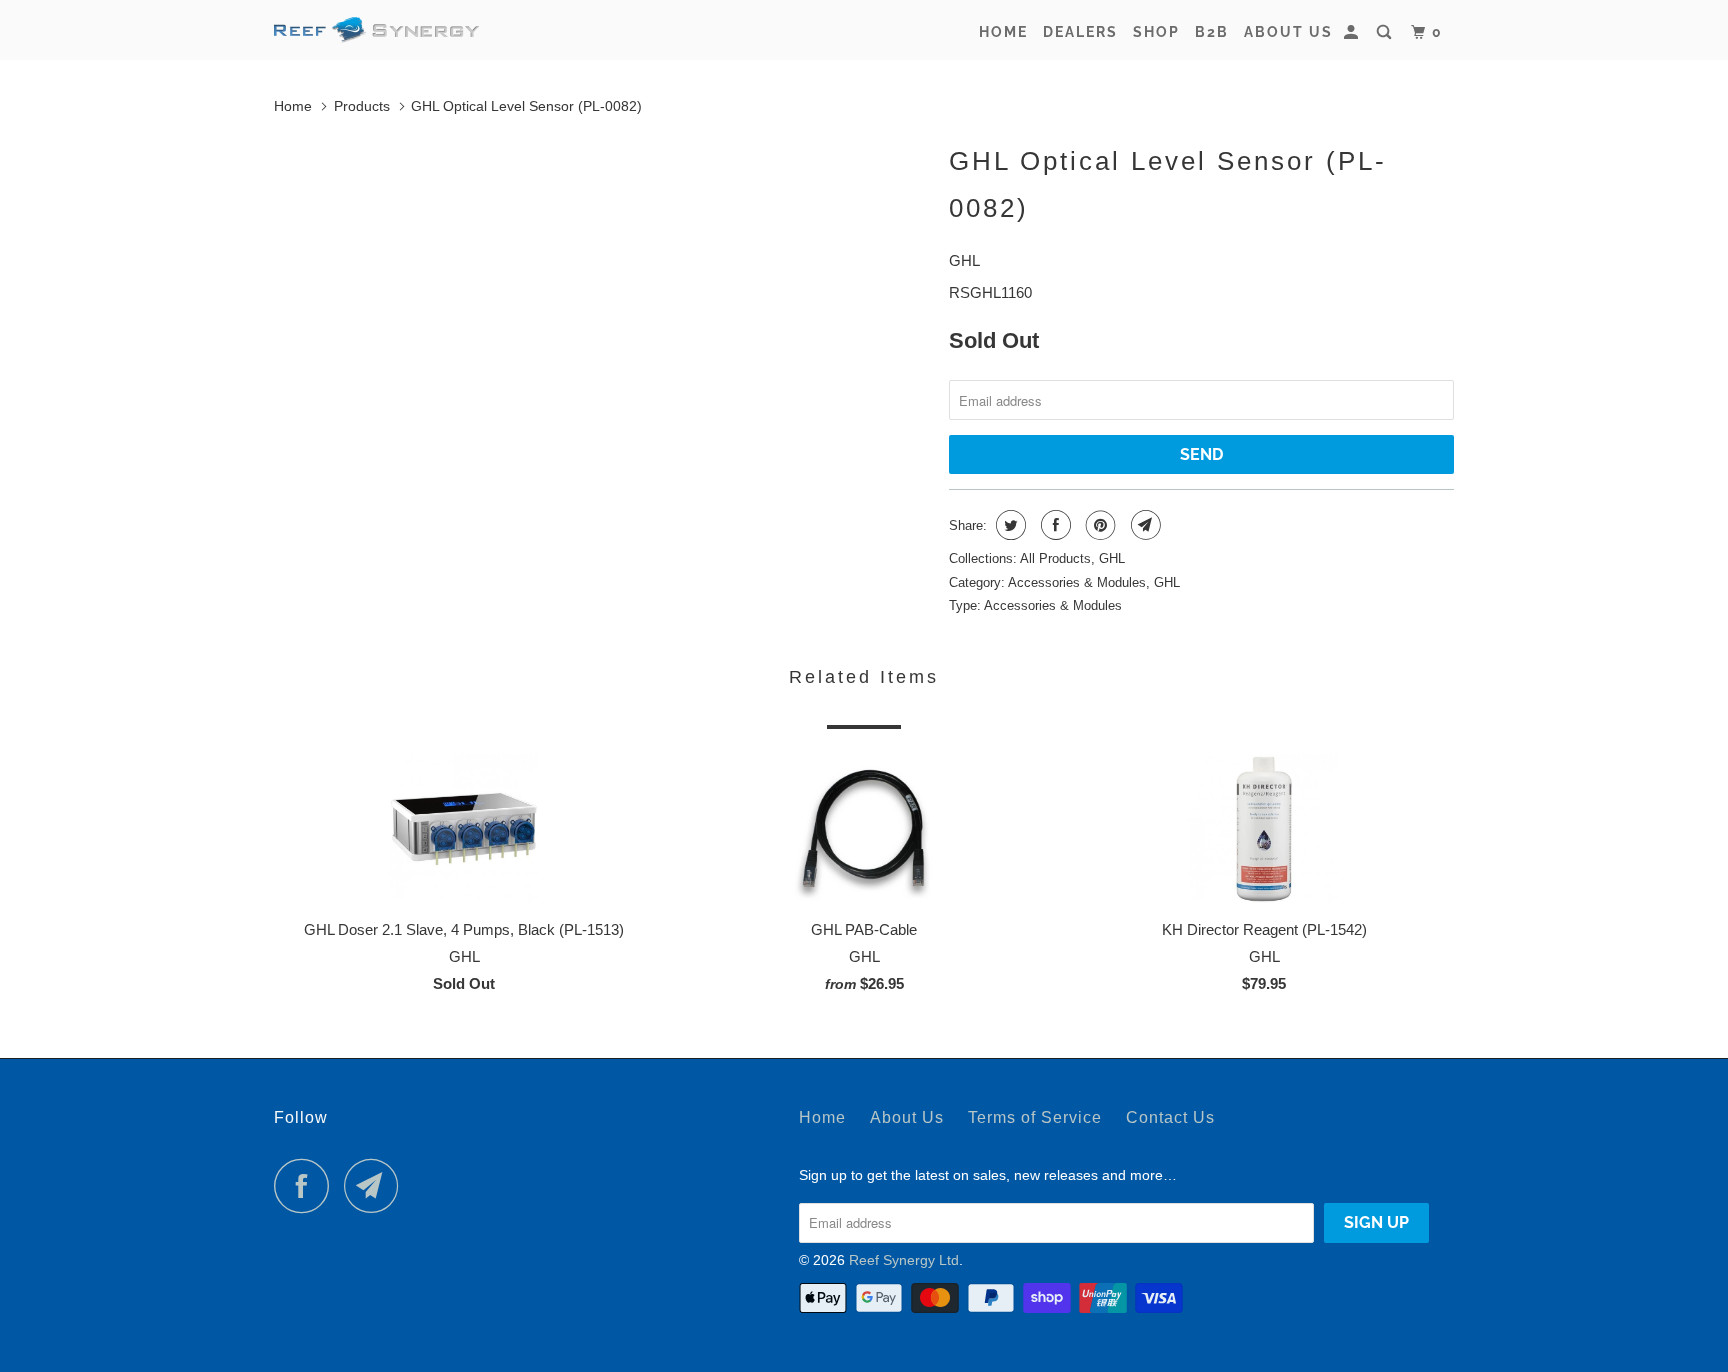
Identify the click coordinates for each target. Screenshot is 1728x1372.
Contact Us (1170, 1117)
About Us (1288, 32)
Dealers (1080, 32)
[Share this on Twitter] (1008, 525)
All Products (1055, 558)
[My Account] (1353, 32)
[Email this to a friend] (1143, 525)
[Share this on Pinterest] (1098, 525)
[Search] (1386, 32)
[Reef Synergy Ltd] (376, 30)
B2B (1212, 32)
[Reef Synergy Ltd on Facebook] (307, 1185)
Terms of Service (1035, 1117)
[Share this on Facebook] (1053, 525)
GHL (964, 260)
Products (362, 106)
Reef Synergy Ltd (904, 1260)
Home (1003, 32)
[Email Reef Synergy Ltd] (377, 1185)
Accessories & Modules (1077, 582)
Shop (1156, 32)
